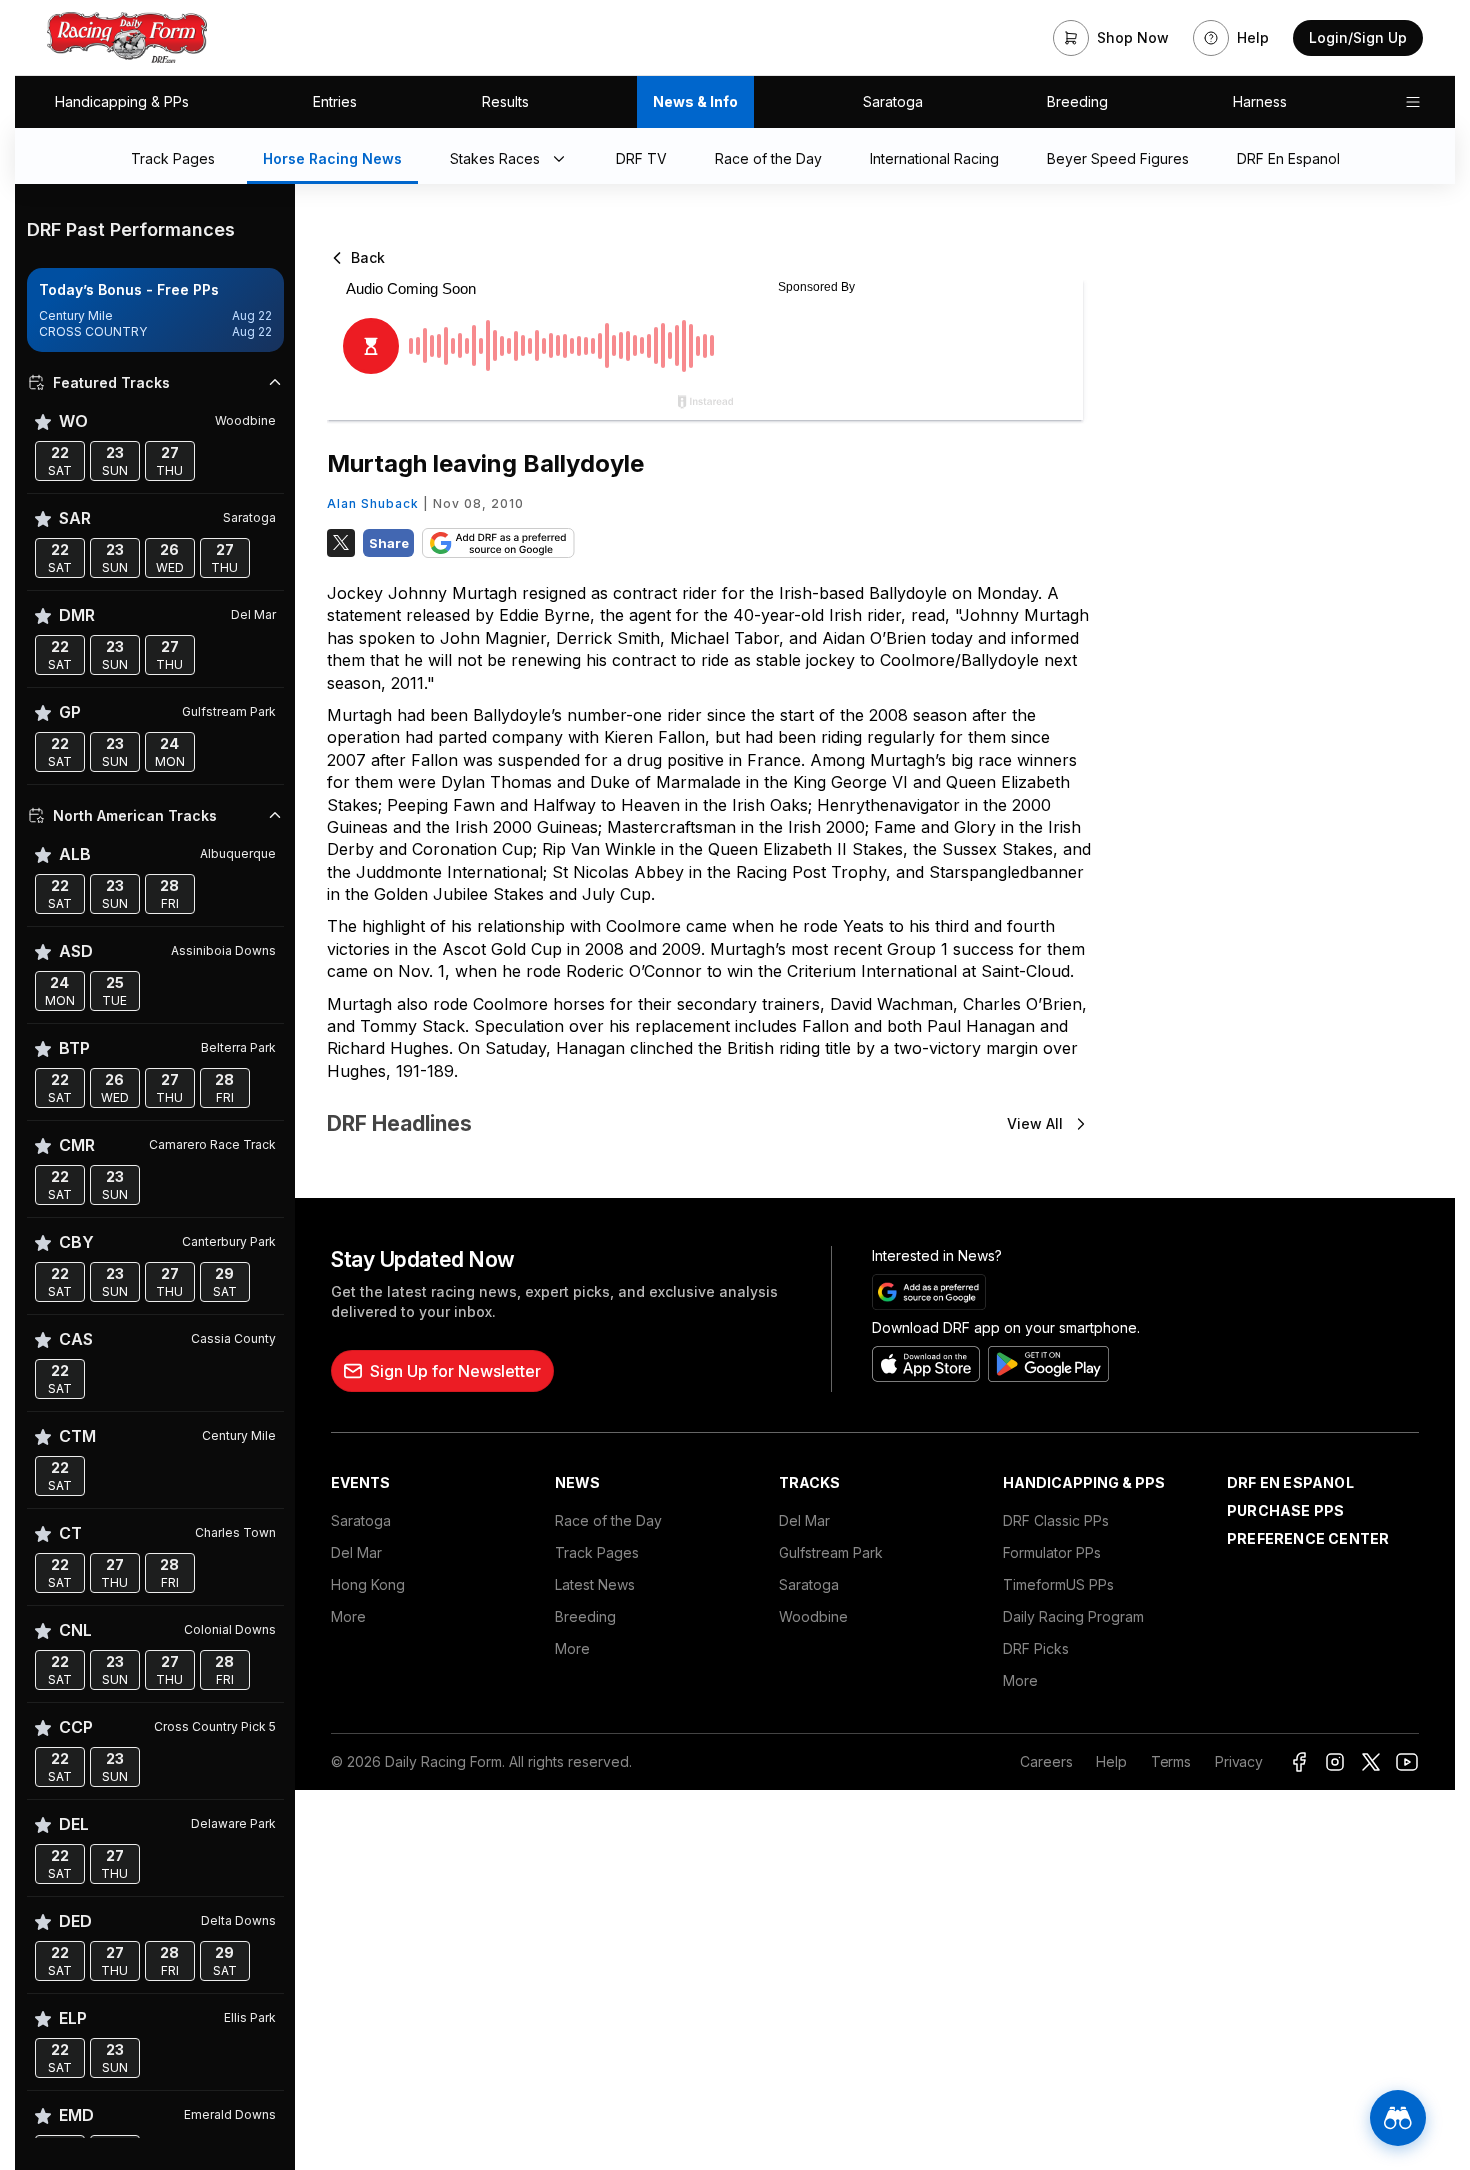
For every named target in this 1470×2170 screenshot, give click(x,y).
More (348, 1616)
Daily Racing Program (1073, 1616)
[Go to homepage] (127, 38)
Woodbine (813, 1616)
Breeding (1077, 101)
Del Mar (356, 1552)
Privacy (1239, 1761)
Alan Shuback (373, 503)
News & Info (695, 101)
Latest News (595, 1584)
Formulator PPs (1052, 1552)
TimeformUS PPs (1058, 1584)
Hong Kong (368, 1584)
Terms (1171, 1761)
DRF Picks (1036, 1648)
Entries (335, 101)
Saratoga (893, 101)
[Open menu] (1413, 102)
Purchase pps (1285, 1510)
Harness (1260, 101)
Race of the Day (608, 1520)
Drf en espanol (1290, 1482)
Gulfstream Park (831, 1552)
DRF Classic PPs (1056, 1520)
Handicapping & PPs (122, 101)
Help (1111, 1761)
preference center (1308, 1538)
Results (505, 101)
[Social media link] (1299, 1762)
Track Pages (597, 1552)
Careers (1046, 1761)
